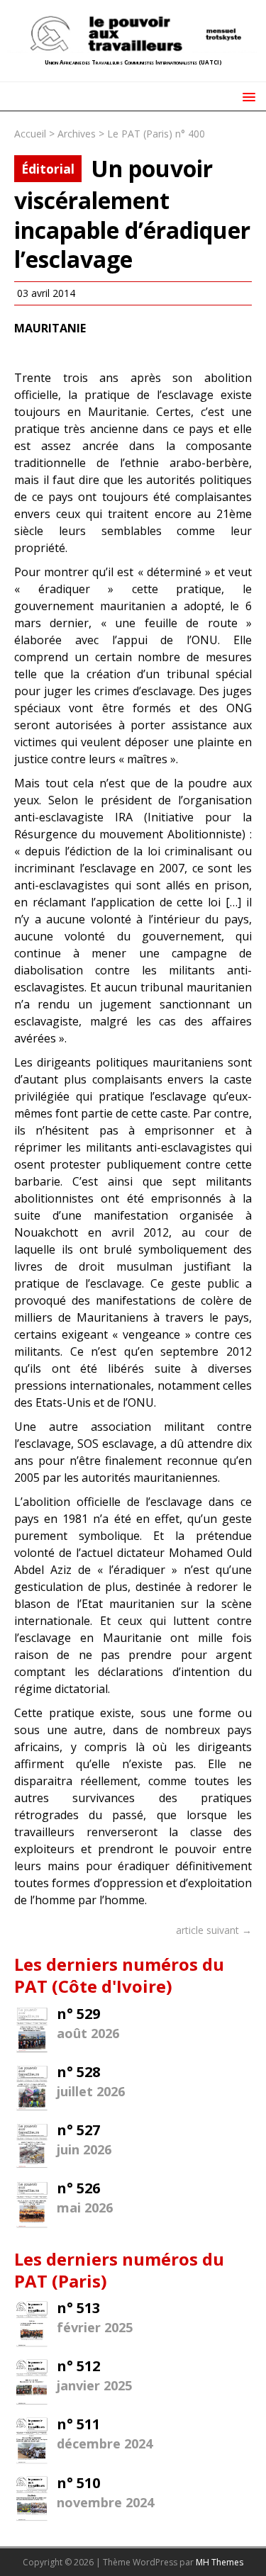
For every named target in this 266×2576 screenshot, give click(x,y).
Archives (77, 134)
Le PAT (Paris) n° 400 (156, 134)
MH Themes (220, 2562)
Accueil (30, 134)
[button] (246, 96)
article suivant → (214, 1930)
